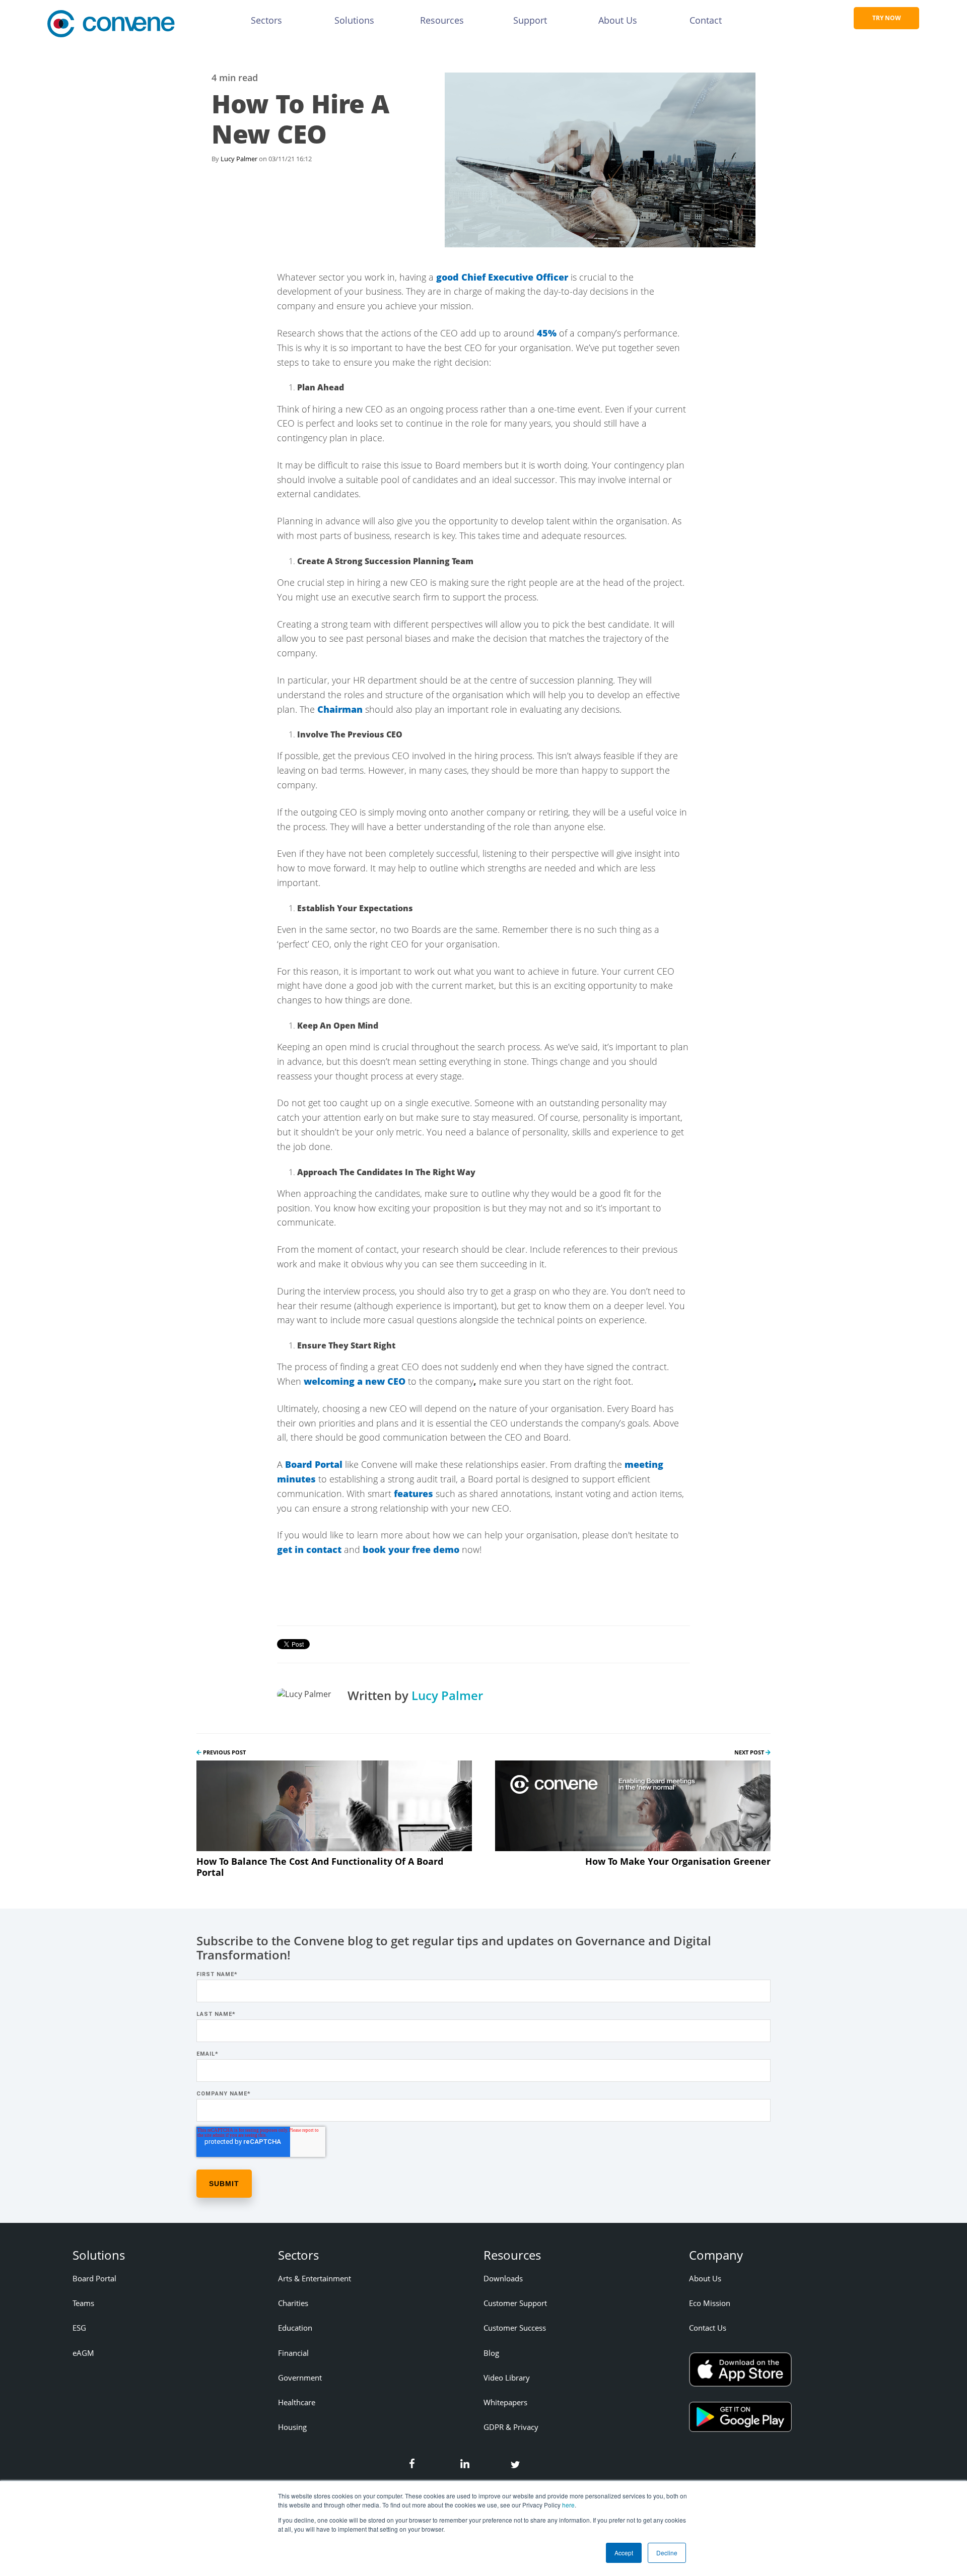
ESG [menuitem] (79, 2328)
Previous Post (224, 1752)
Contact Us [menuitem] (708, 2328)
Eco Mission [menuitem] (710, 2303)
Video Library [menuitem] (507, 2378)
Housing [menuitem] (292, 2427)
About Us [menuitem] (618, 20)
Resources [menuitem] (442, 20)
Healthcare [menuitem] (297, 2402)
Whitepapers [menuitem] (505, 2402)
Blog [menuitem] (491, 2353)
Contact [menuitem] (706, 20)
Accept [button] (624, 2553)
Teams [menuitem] (83, 2303)
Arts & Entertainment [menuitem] (315, 2278)
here (568, 2505)
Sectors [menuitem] (266, 20)
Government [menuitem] (300, 2378)
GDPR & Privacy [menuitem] (511, 2427)
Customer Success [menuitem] (515, 2328)
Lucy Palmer (239, 159)
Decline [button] (667, 2553)
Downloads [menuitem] (503, 2278)
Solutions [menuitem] (354, 20)
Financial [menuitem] (293, 2353)
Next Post (750, 1752)
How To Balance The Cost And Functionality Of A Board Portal (320, 1867)
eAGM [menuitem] (83, 2353)
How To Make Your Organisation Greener (678, 1861)
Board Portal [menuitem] (94, 2278)
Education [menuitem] (295, 2328)
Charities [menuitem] (293, 2303)
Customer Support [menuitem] (515, 2303)
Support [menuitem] (530, 20)
